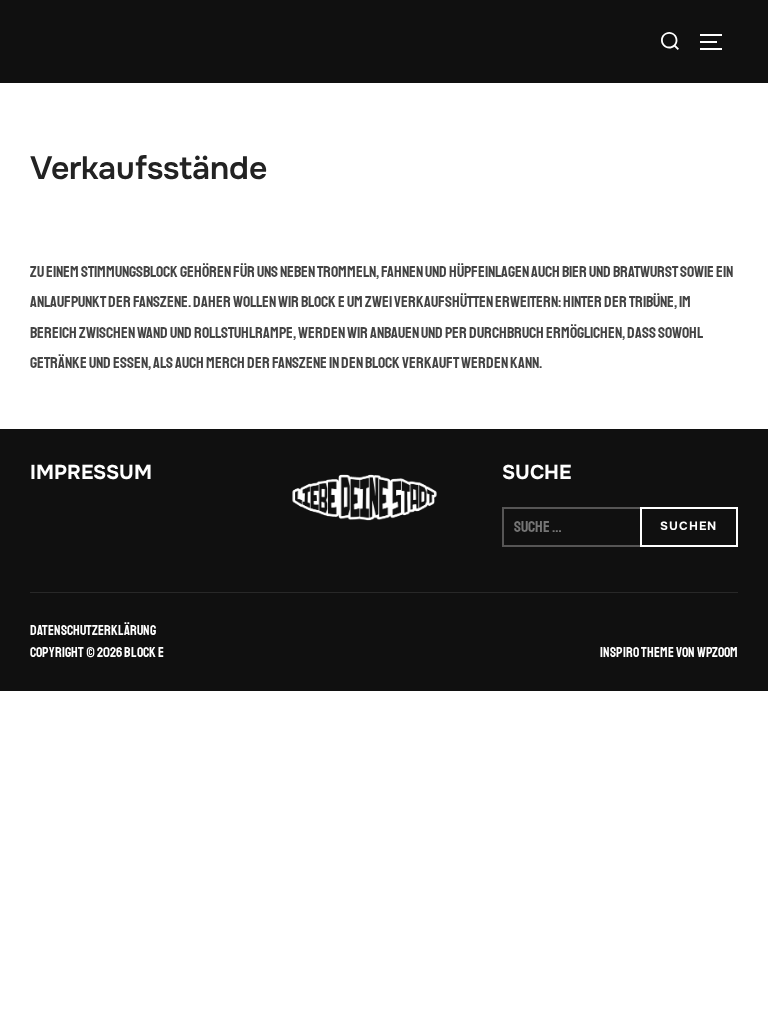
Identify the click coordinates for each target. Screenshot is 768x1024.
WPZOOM (717, 652)
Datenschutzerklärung (93, 630)
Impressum (91, 472)
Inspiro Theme (637, 652)
